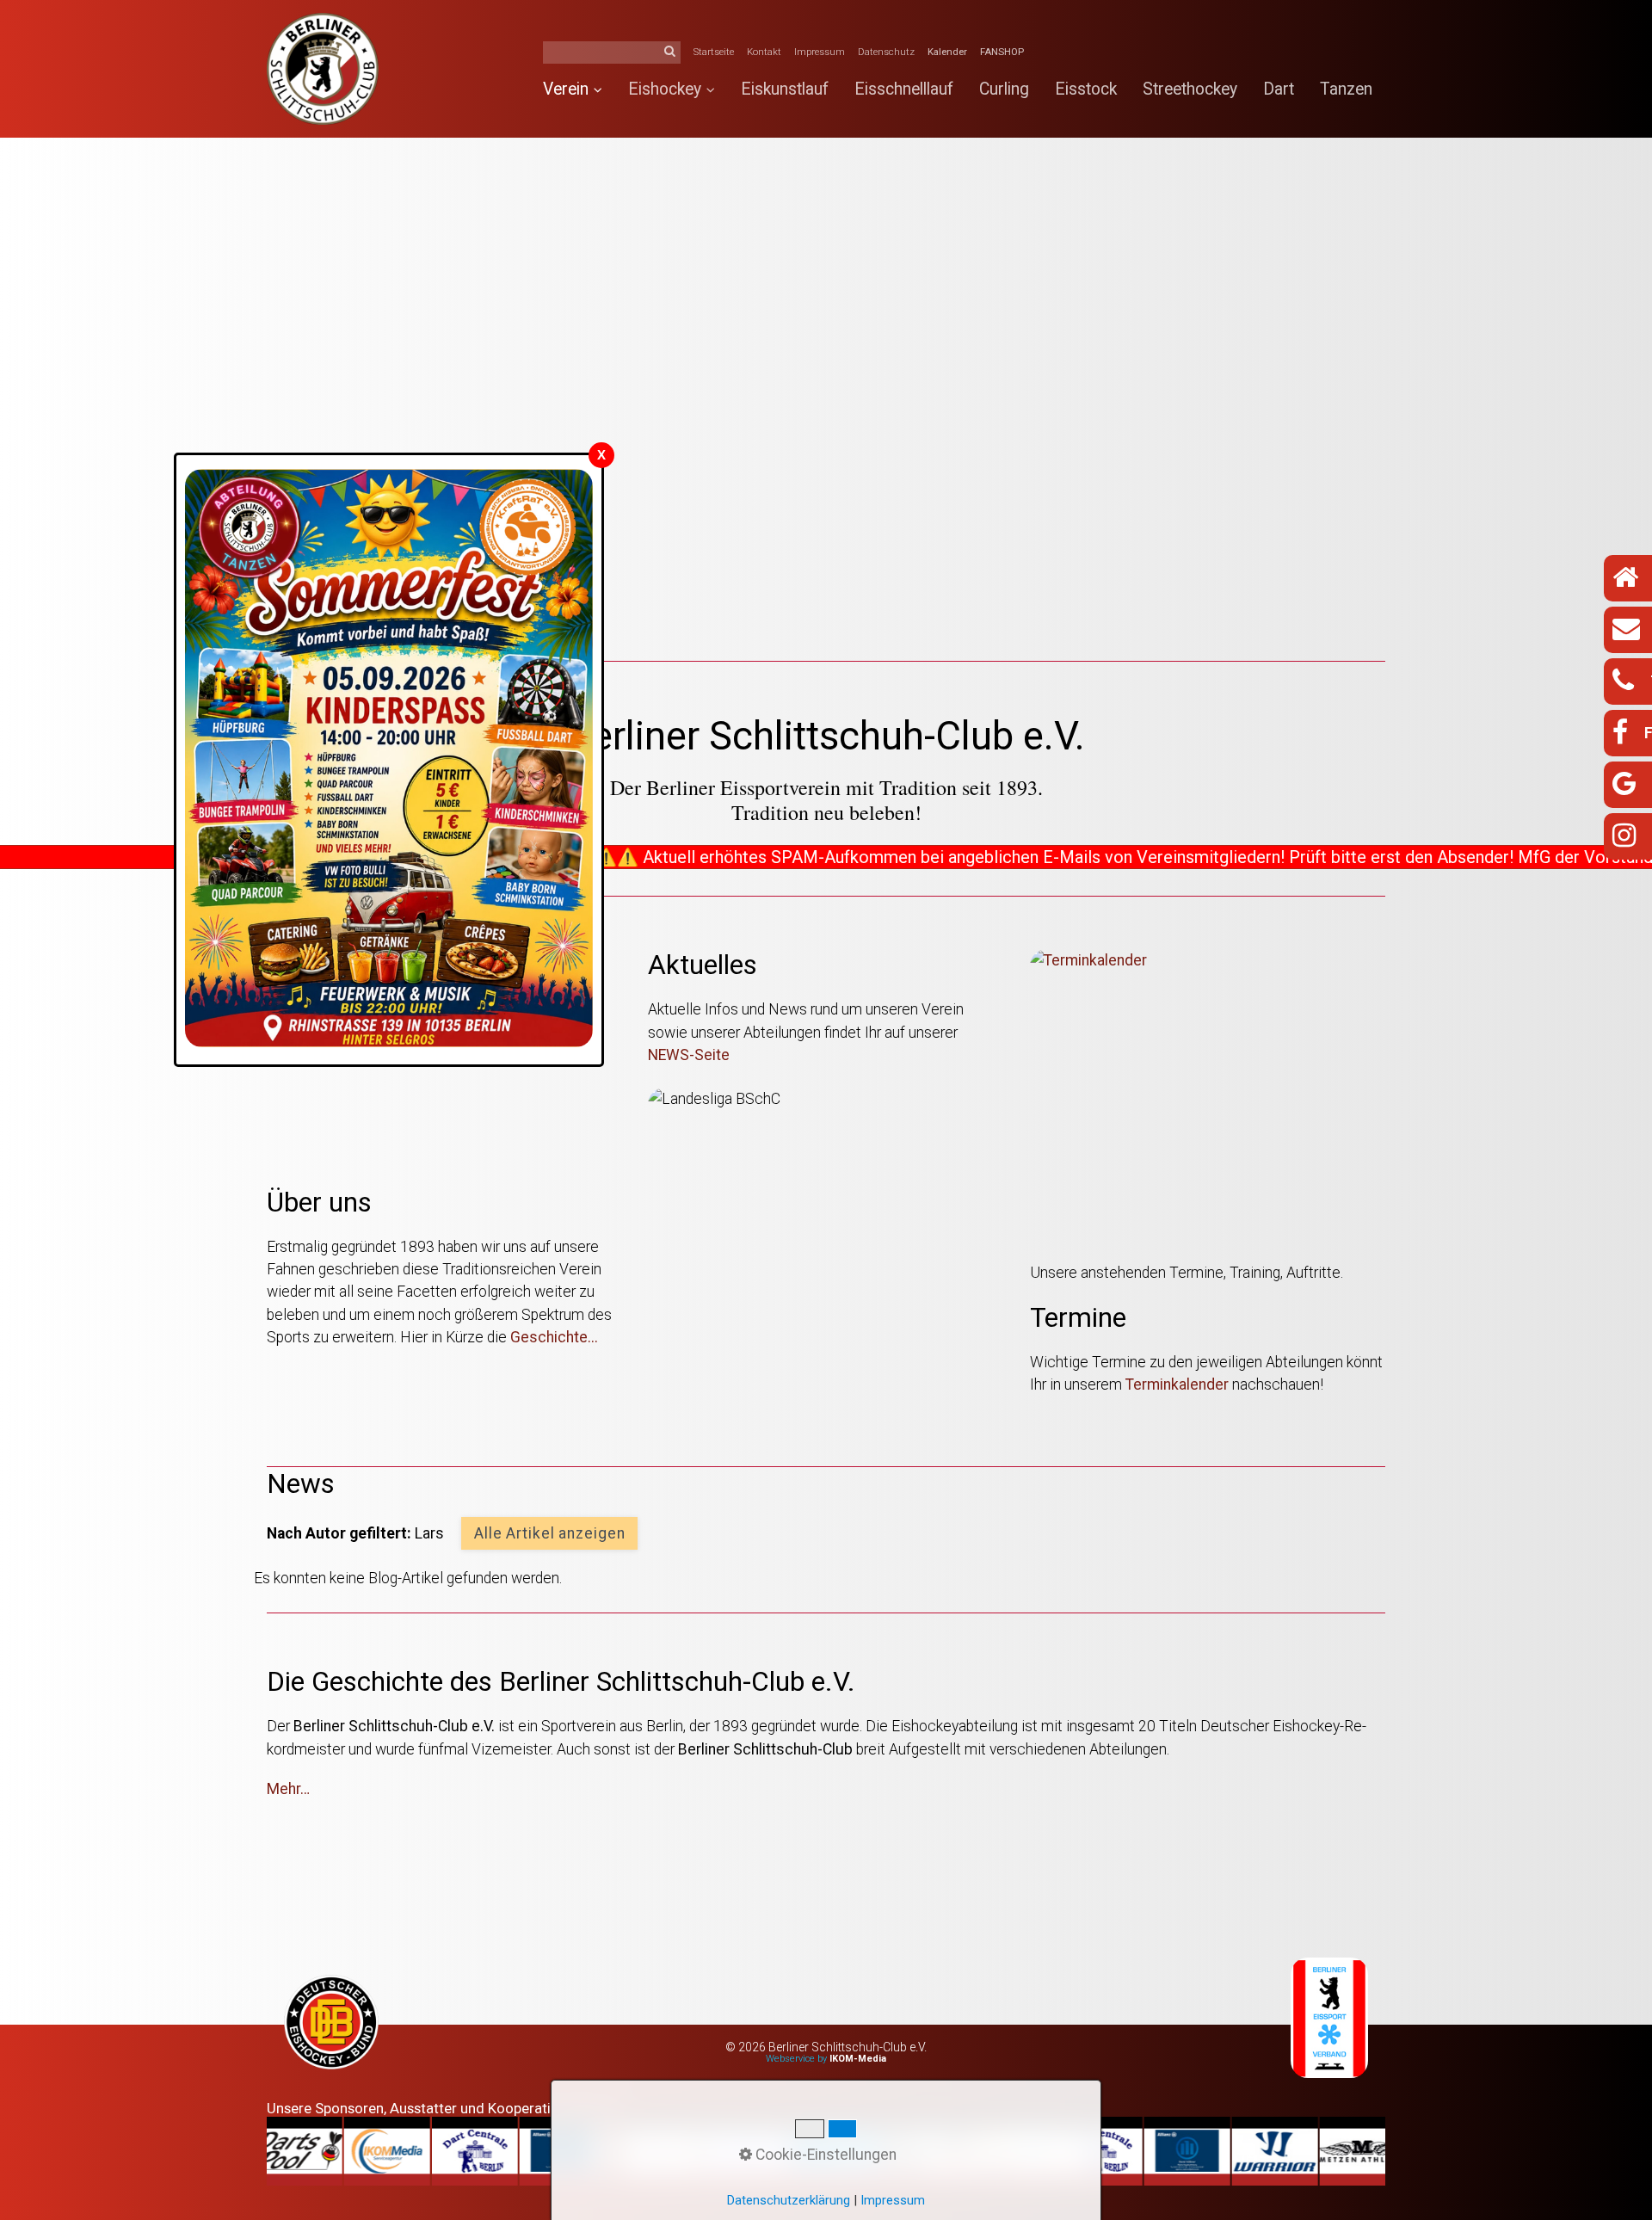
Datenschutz (886, 52)
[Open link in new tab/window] (331, 2025)
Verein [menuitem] (566, 89)
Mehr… (288, 1789)
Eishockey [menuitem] (665, 89)
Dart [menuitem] (1279, 89)
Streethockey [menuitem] (1190, 89)
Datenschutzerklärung (789, 2200)
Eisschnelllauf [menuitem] (904, 89)
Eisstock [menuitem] (1086, 89)
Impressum (820, 52)
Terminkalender (1179, 1384)
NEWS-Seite (689, 1055)
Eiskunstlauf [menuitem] (785, 89)
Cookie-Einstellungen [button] (824, 2155)
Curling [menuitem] (1004, 89)
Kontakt (764, 52)
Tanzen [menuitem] (1346, 89)
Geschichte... (554, 1337)
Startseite (714, 52)
